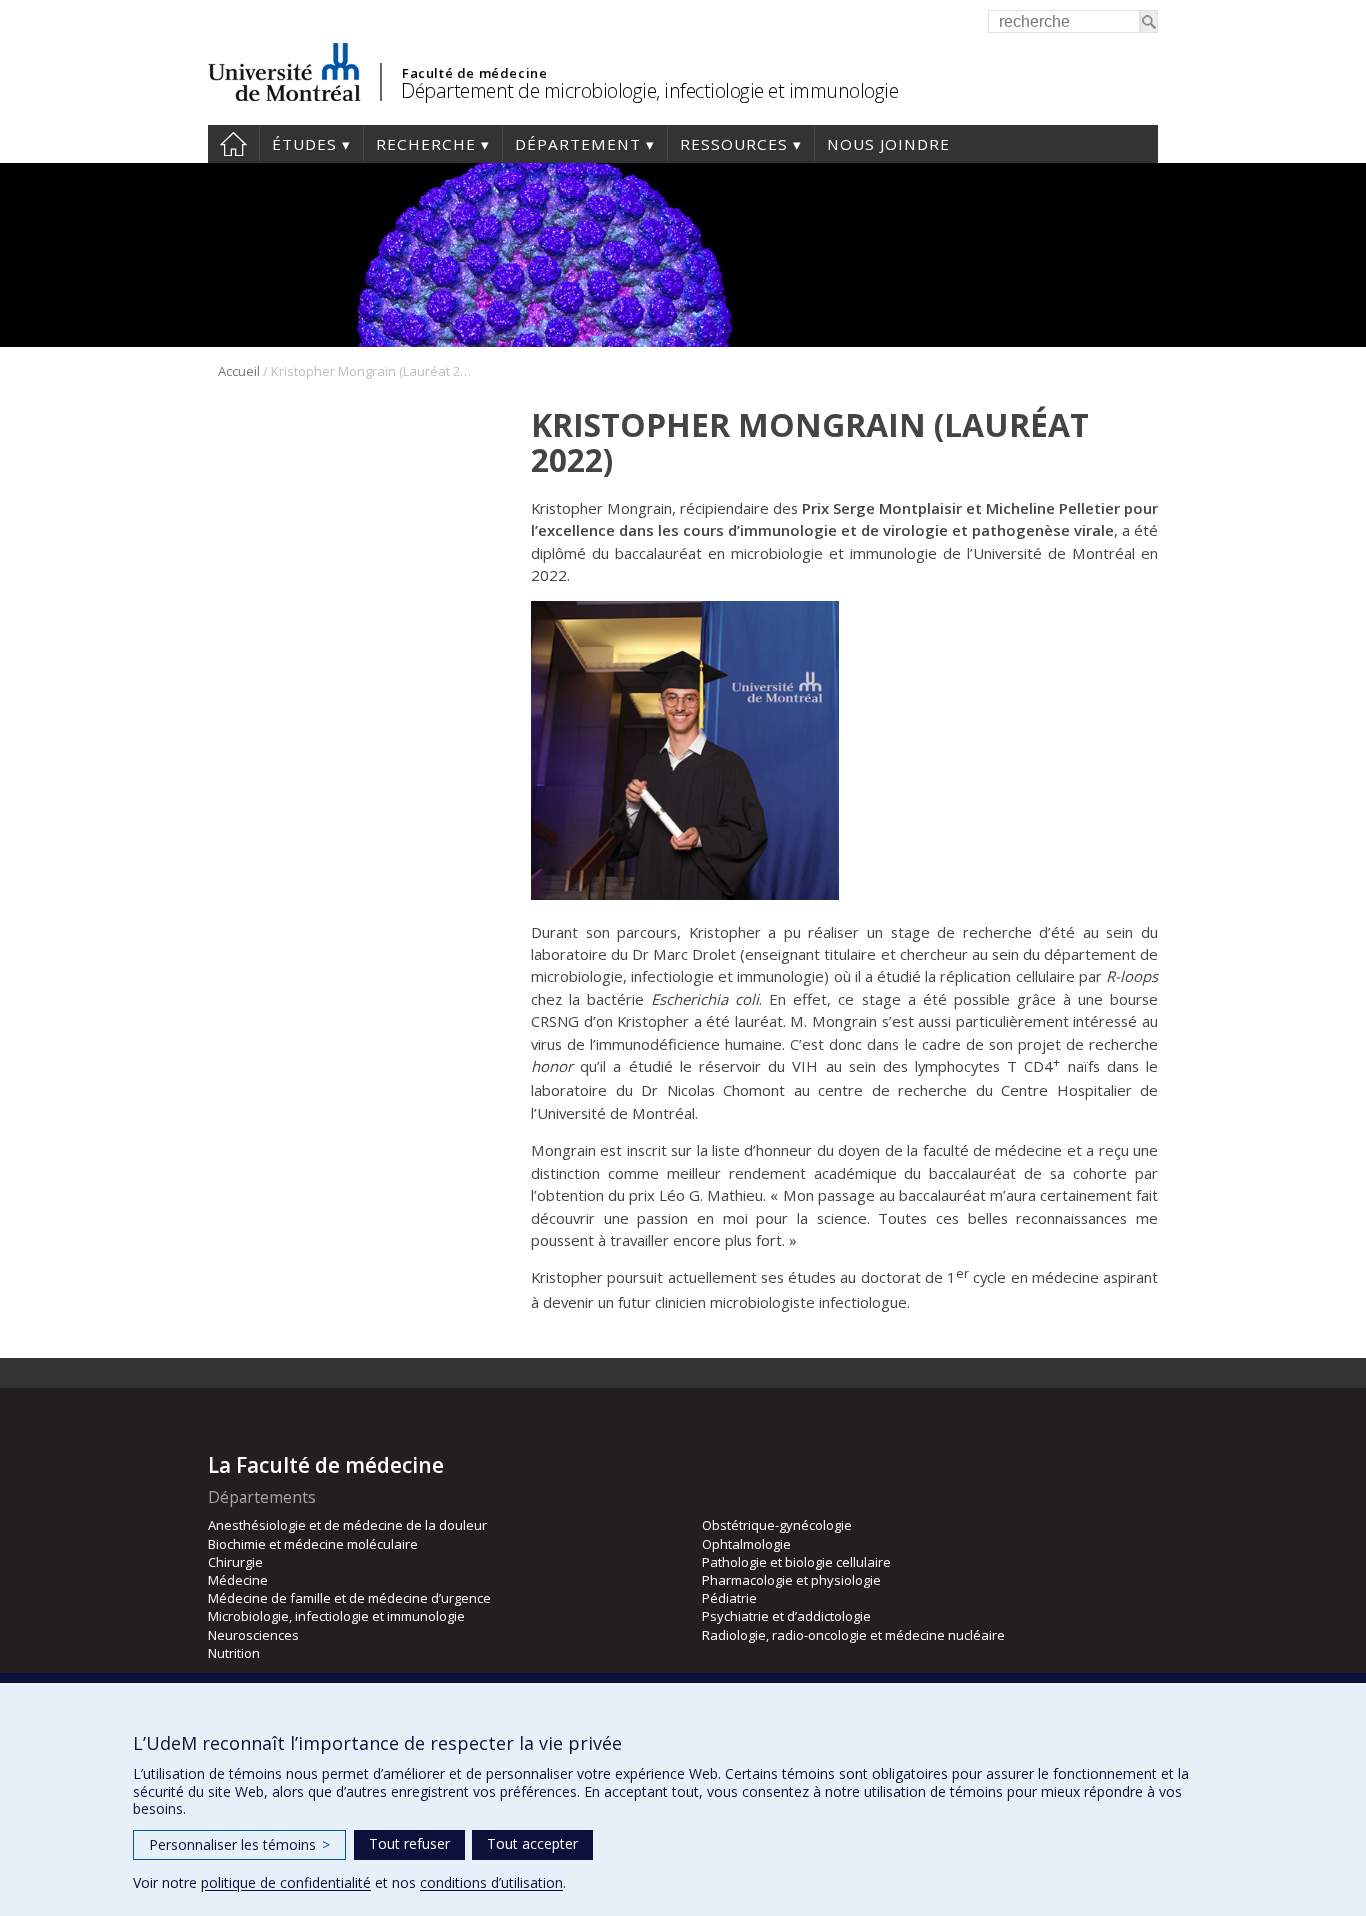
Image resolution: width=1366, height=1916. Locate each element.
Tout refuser (409, 1843)
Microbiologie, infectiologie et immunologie (336, 1616)
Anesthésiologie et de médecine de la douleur (347, 1525)
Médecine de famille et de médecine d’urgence (349, 1598)
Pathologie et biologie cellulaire (796, 1562)
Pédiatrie (729, 1598)
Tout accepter (532, 1843)
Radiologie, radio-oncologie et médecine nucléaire (853, 1635)
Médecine (238, 1580)
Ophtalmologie (746, 1544)
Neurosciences (253, 1635)
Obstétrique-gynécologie (777, 1525)
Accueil (233, 144)
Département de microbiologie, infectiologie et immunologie (649, 90)
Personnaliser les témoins (239, 1844)
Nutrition (234, 1653)
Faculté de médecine (474, 73)
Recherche (426, 144)
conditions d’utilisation (491, 1882)
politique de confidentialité (286, 1882)
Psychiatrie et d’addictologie (786, 1616)
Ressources (734, 144)
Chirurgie (235, 1562)
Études (304, 144)
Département (578, 144)
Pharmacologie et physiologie (791, 1580)
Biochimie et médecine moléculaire (313, 1544)
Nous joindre (888, 144)
